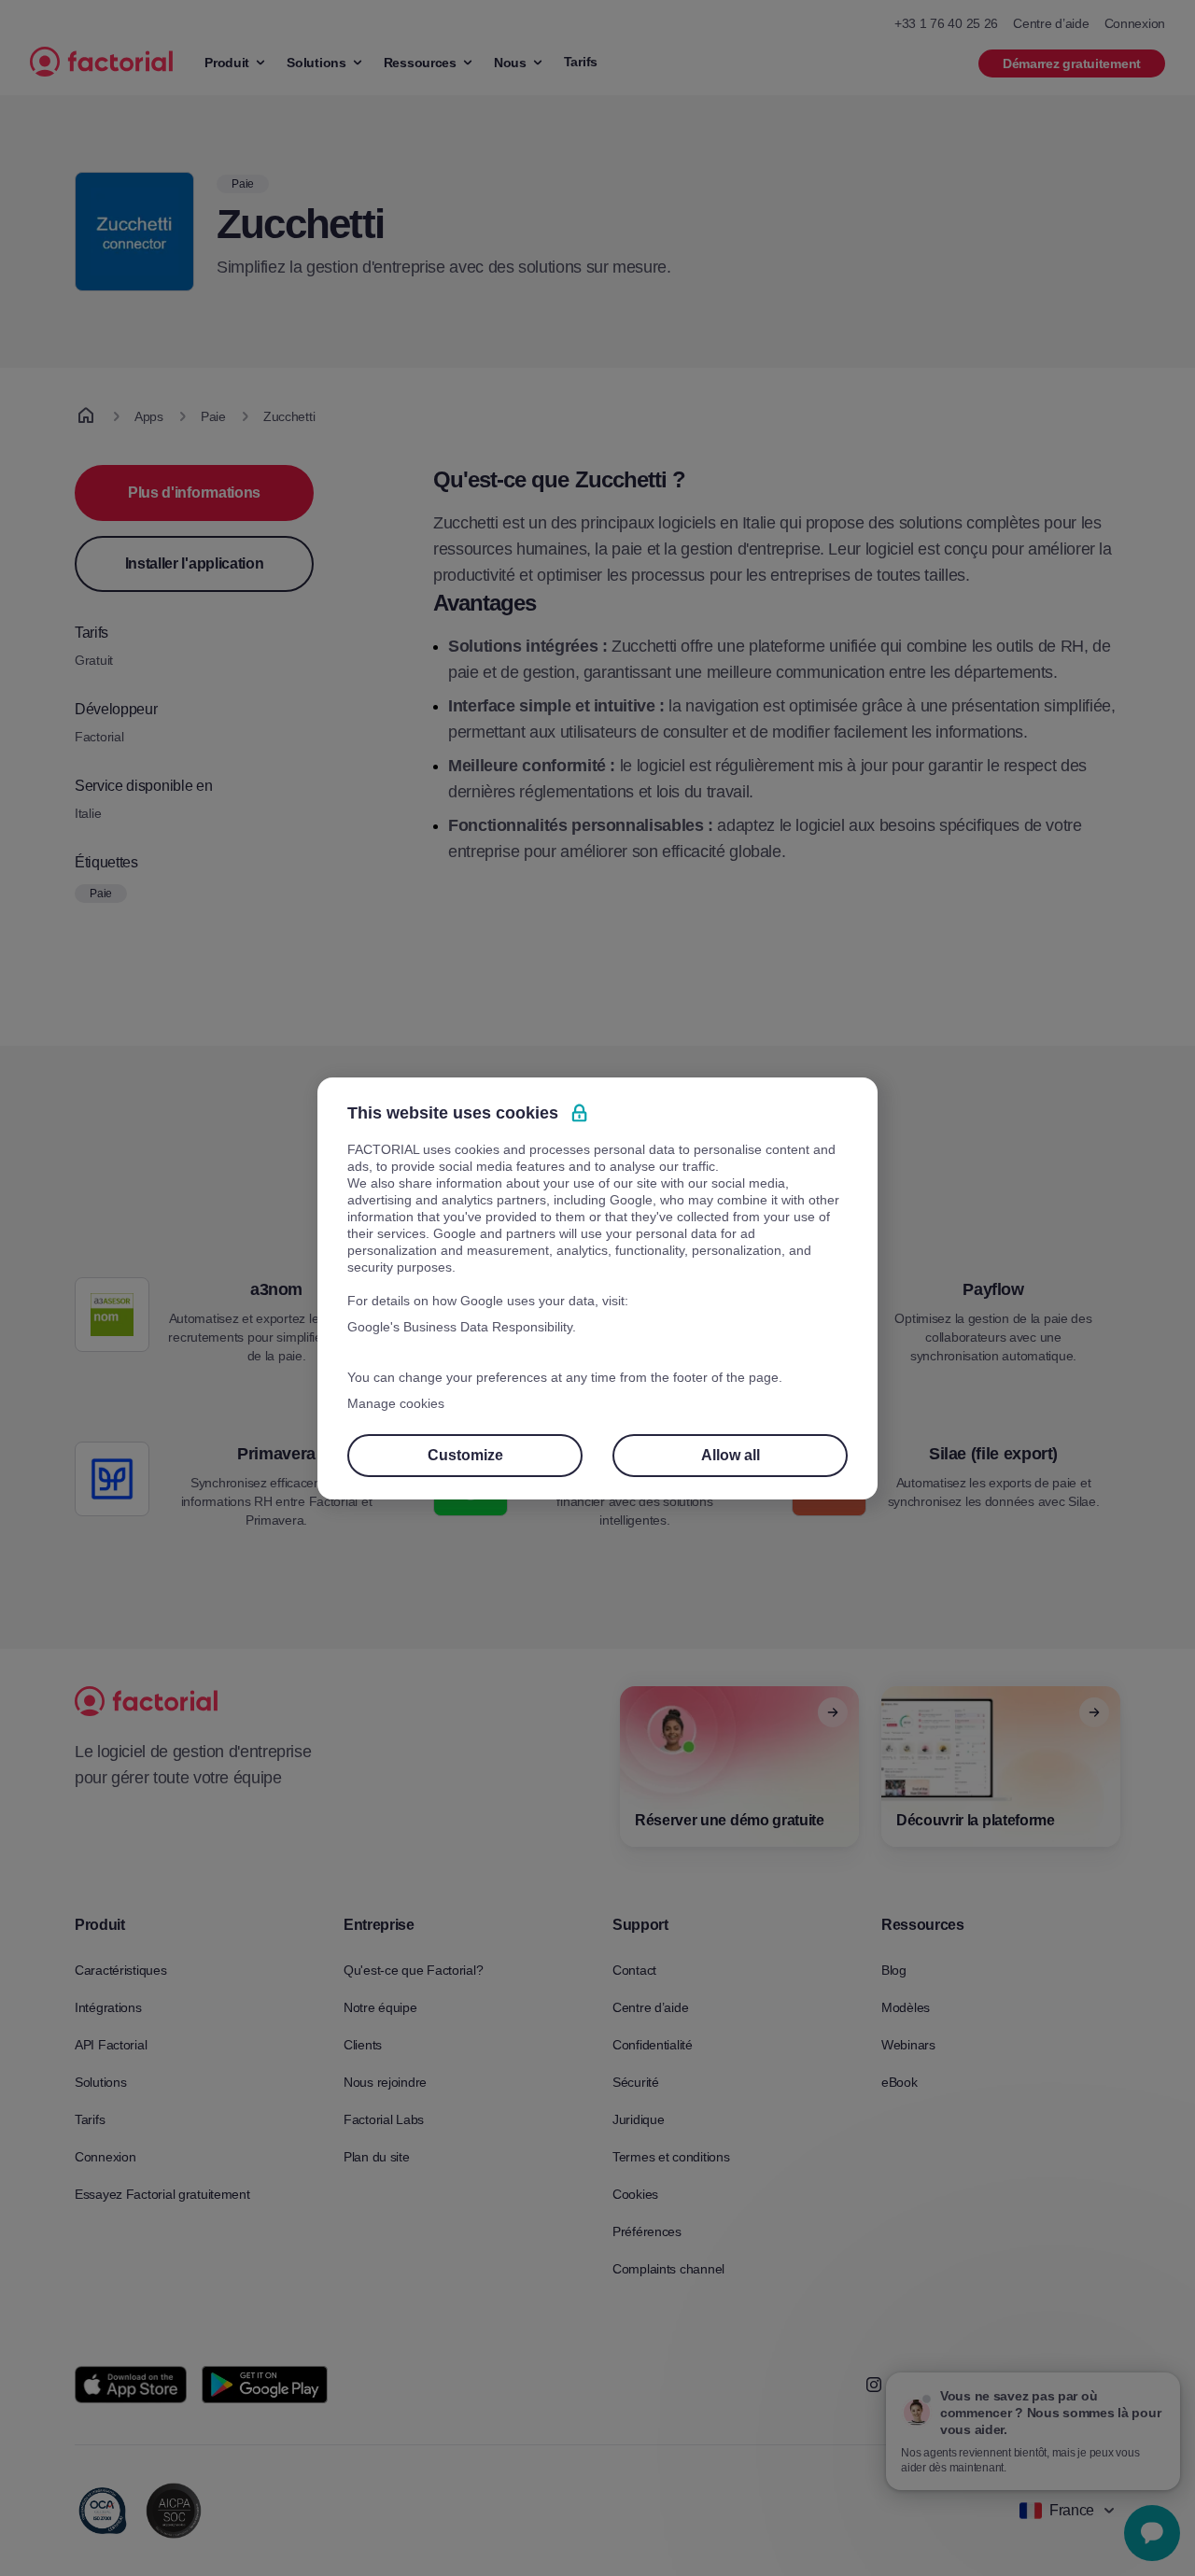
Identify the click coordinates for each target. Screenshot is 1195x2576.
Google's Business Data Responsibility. (462, 1327)
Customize (465, 1455)
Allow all (731, 1455)
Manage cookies (396, 1403)
